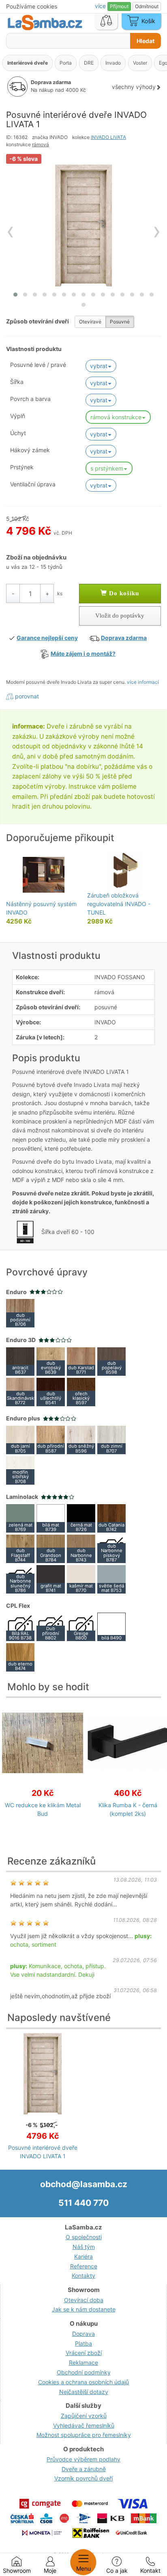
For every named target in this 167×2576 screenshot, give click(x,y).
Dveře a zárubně (84, 2469)
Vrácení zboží (84, 2353)
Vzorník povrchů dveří (83, 2478)
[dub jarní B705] (20, 1439)
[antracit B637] (20, 1361)
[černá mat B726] (81, 1518)
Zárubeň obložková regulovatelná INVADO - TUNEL (119, 904)
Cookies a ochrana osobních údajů (83, 2382)
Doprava (83, 2334)
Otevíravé (90, 322)
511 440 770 (83, 2203)
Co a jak (117, 2571)
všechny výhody (134, 87)
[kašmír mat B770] (81, 1579)
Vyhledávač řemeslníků (84, 2425)
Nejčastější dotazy (84, 2392)
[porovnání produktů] (106, 22)
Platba (83, 2343)
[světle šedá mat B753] (111, 1579)
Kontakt (150, 2571)
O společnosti (84, 2237)
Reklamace (83, 2362)
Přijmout (119, 6)
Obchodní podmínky (84, 2372)
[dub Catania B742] (111, 1518)
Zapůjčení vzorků (84, 2416)
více (101, 6)
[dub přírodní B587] (51, 1439)
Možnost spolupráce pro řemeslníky (84, 2435)
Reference (84, 2266)
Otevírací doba (84, 2300)
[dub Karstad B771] (81, 1361)
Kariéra (83, 2256)
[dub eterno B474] (20, 1657)
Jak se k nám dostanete (84, 2309)
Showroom (17, 2571)
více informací (143, 682)
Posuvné (120, 322)
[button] (15, 295)
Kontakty (83, 2276)
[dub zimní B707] (111, 1439)
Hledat (146, 41)
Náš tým (84, 2247)
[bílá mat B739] (51, 1518)
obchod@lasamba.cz (84, 2184)
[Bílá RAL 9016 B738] (20, 1626)
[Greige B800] (81, 1626)
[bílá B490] (111, 1626)
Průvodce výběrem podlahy (83, 2459)
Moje (50, 2571)
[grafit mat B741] (51, 1579)
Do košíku (123, 593)
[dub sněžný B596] (81, 1439)
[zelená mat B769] (20, 1518)
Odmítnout (147, 6)
